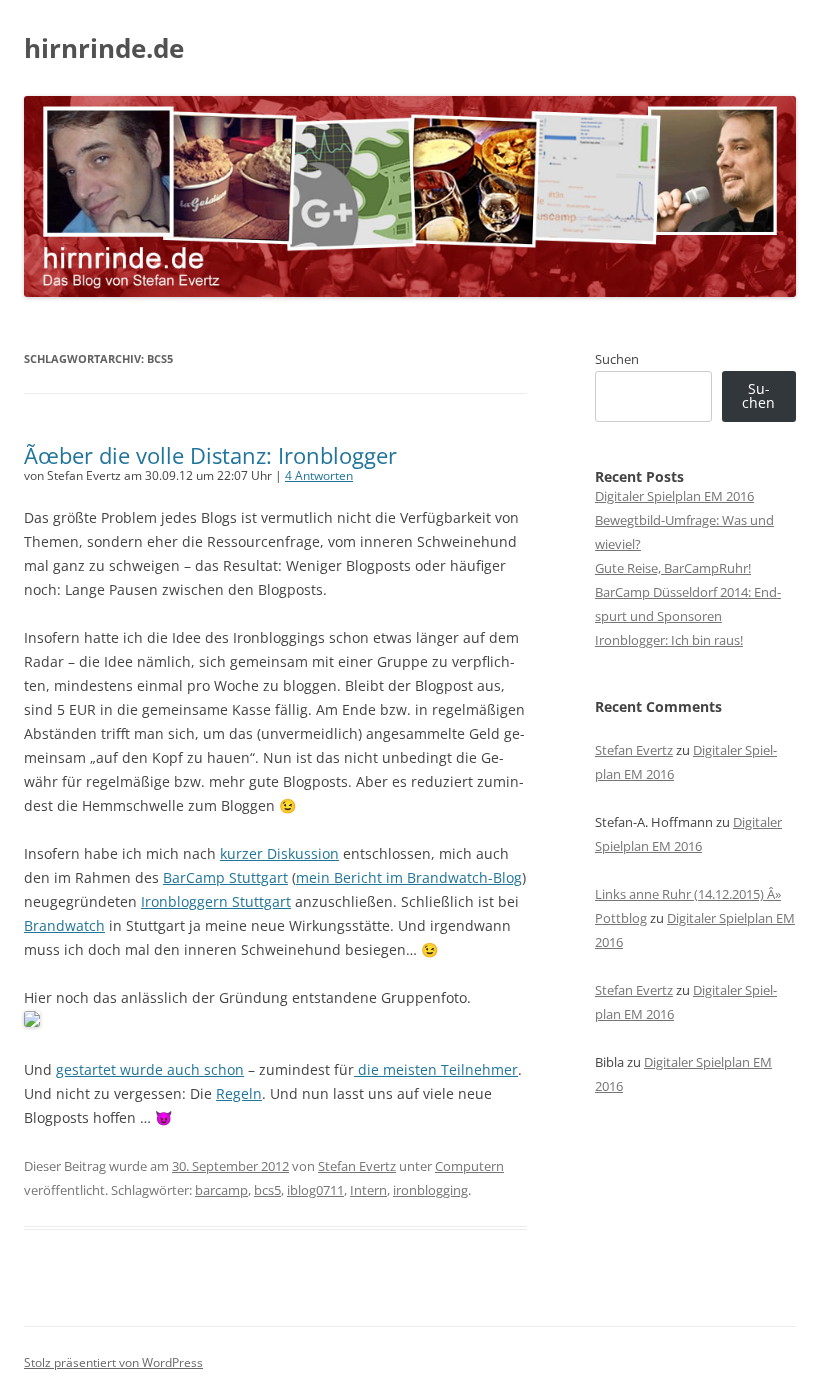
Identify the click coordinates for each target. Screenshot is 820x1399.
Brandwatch (64, 925)
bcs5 (267, 1190)
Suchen (617, 359)
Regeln (239, 1093)
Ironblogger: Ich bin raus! (669, 640)
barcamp (221, 1190)
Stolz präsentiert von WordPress (113, 1362)
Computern (469, 1166)
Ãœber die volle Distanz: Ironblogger (210, 455)
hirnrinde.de (104, 48)
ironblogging (430, 1190)
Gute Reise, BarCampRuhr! (673, 568)
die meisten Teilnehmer (436, 1069)
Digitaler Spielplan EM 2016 (674, 496)
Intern (368, 1190)
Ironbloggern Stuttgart (216, 901)
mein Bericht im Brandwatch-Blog (409, 877)
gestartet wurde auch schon (150, 1069)
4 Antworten (319, 475)
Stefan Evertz (357, 1166)
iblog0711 (315, 1190)
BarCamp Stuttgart (225, 877)
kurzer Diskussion (279, 853)
